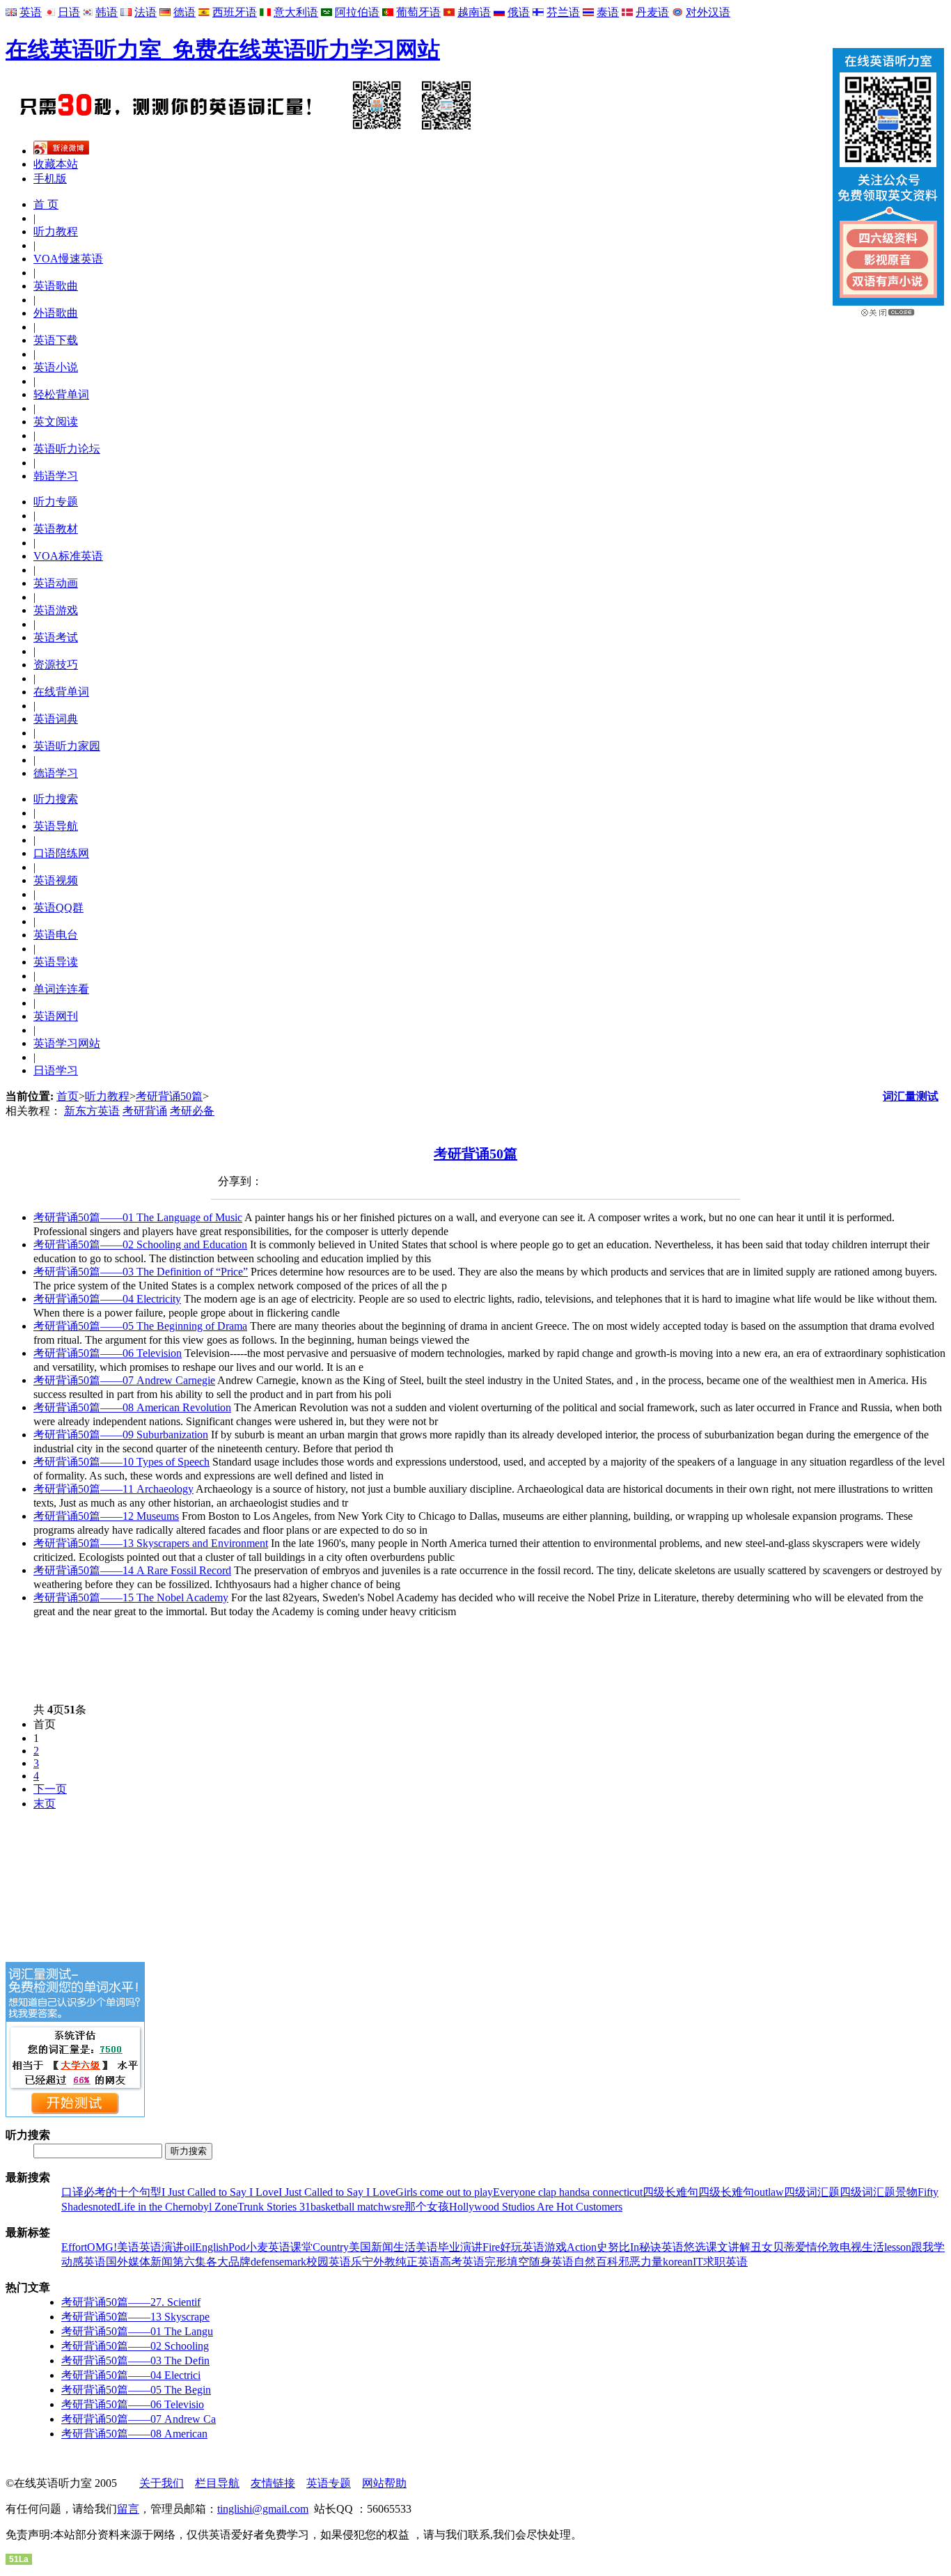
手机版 (50, 179)
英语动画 (56, 583)
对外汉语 (708, 12)
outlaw (769, 2192)
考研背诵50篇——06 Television (108, 1353)
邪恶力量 (640, 2262)
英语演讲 (162, 2247)
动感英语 (84, 2262)
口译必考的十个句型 (111, 2192)
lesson (898, 2247)
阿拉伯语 (357, 12)
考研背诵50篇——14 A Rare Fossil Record (132, 1570)
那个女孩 (427, 2207)
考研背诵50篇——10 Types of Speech (121, 1462)
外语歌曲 (56, 313)
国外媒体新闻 (139, 2262)
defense (267, 2262)
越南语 (474, 12)
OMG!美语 (113, 2247)
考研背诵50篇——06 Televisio (133, 2404)
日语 (69, 12)
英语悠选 (684, 2247)
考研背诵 (145, 1111)
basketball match (347, 2207)
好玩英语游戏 (533, 2247)
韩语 (107, 12)
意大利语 (296, 12)
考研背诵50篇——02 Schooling (135, 2346)
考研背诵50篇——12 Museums (106, 1516)
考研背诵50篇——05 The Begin (136, 2390)
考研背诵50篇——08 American (134, 2434)
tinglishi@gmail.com (263, 2509)
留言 (128, 2509)
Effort (74, 2247)
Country (331, 2247)
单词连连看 (61, 989)
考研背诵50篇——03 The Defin (135, 2361)
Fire (491, 2247)
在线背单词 (61, 692)
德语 (184, 12)
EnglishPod (220, 2247)
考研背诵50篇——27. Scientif (131, 2302)
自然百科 (596, 2262)
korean (678, 2262)
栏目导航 (217, 2483)
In (635, 2247)
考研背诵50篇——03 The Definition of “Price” (141, 1272)
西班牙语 (235, 12)
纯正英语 (418, 2262)
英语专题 (329, 2483)
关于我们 (162, 2483)
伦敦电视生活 (851, 2247)
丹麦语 (652, 12)
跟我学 (928, 2247)
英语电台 (56, 935)
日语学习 (56, 1070)
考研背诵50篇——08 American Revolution (132, 1407)
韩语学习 (56, 476)
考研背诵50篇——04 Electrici (131, 2375)
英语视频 (56, 880)
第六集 (189, 2262)
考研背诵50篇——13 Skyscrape (135, 2317)
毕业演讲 (460, 2247)
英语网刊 (56, 1016)
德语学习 (56, 773)
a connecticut (614, 2192)
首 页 (46, 204)
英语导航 (56, 826)
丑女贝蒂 (773, 2247)
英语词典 (56, 719)
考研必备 (192, 1111)
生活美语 (416, 2247)
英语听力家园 (67, 746)
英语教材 (56, 529)
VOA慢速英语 (68, 259)
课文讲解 (728, 2247)
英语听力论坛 (67, 449)
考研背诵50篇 (169, 1096)
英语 (31, 12)
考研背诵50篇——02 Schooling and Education (140, 1244)
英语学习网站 (67, 1043)
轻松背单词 (61, 394)
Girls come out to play (444, 2192)
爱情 (806, 2247)
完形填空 (507, 2262)
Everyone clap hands (539, 2192)
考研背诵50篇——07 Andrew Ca (139, 2419)
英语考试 (56, 637)
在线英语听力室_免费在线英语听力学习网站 (223, 49)
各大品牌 (228, 2262)
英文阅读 (56, 422)
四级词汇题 (812, 2192)
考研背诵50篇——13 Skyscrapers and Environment (151, 1543)
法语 (146, 12)
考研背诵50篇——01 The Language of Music (138, 1217)
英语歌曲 (56, 286)
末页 (45, 1804)
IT (698, 2262)
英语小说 (56, 367)
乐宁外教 (373, 2262)
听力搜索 (56, 799)
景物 (906, 2192)
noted (105, 2207)
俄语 (519, 12)
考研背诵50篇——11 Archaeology (113, 1489)
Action (582, 2247)
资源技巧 (56, 665)
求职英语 (725, 2262)
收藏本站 (56, 164)
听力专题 (56, 502)
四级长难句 (670, 2192)
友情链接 (273, 2483)
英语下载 (56, 340)
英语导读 (56, 962)
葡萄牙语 (418, 12)
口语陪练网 (61, 853)
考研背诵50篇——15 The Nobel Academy (131, 1597)
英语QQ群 (58, 908)
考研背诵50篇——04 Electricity (107, 1299)
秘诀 (650, 2247)
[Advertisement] (259, 1660)
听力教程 (56, 231)
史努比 (613, 2247)
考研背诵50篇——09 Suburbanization (121, 1435)
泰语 (608, 12)
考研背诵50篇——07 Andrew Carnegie (124, 1380)
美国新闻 (371, 2247)
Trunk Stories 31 (274, 2207)
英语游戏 (56, 610)
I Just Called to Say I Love (220, 2192)
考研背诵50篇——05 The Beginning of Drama (140, 1326)
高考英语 (462, 2262)
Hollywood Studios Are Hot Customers (536, 2207)
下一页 (50, 1789)
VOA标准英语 (68, 556)
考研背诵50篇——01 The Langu (137, 2331)
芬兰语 (563, 12)
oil (189, 2247)
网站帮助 (384, 2483)
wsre (394, 2207)
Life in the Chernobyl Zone (177, 2207)
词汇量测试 (911, 1096)
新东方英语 (92, 1111)
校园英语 (329, 2262)
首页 (68, 1096)
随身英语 (551, 2262)
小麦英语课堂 (279, 2247)
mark (295, 2262)
